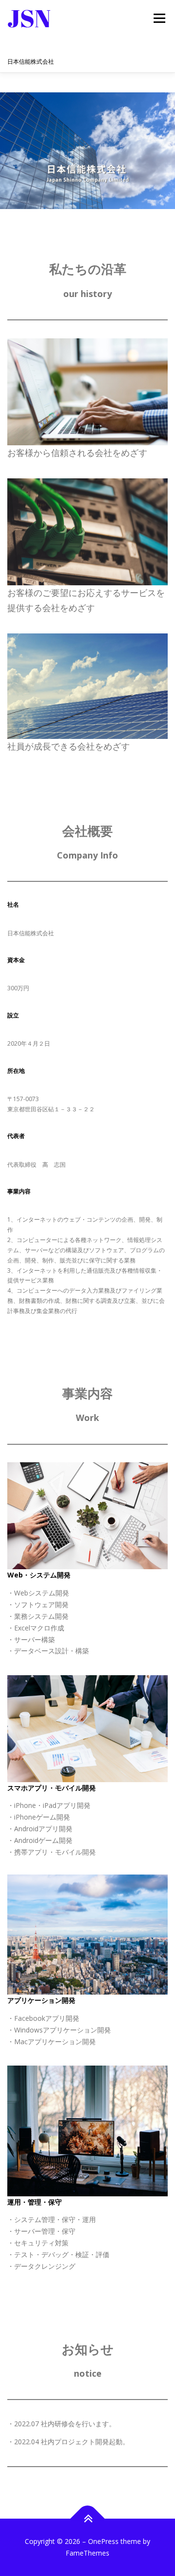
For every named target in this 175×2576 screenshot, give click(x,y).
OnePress (103, 2541)
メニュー (159, 18)
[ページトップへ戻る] (88, 2519)
